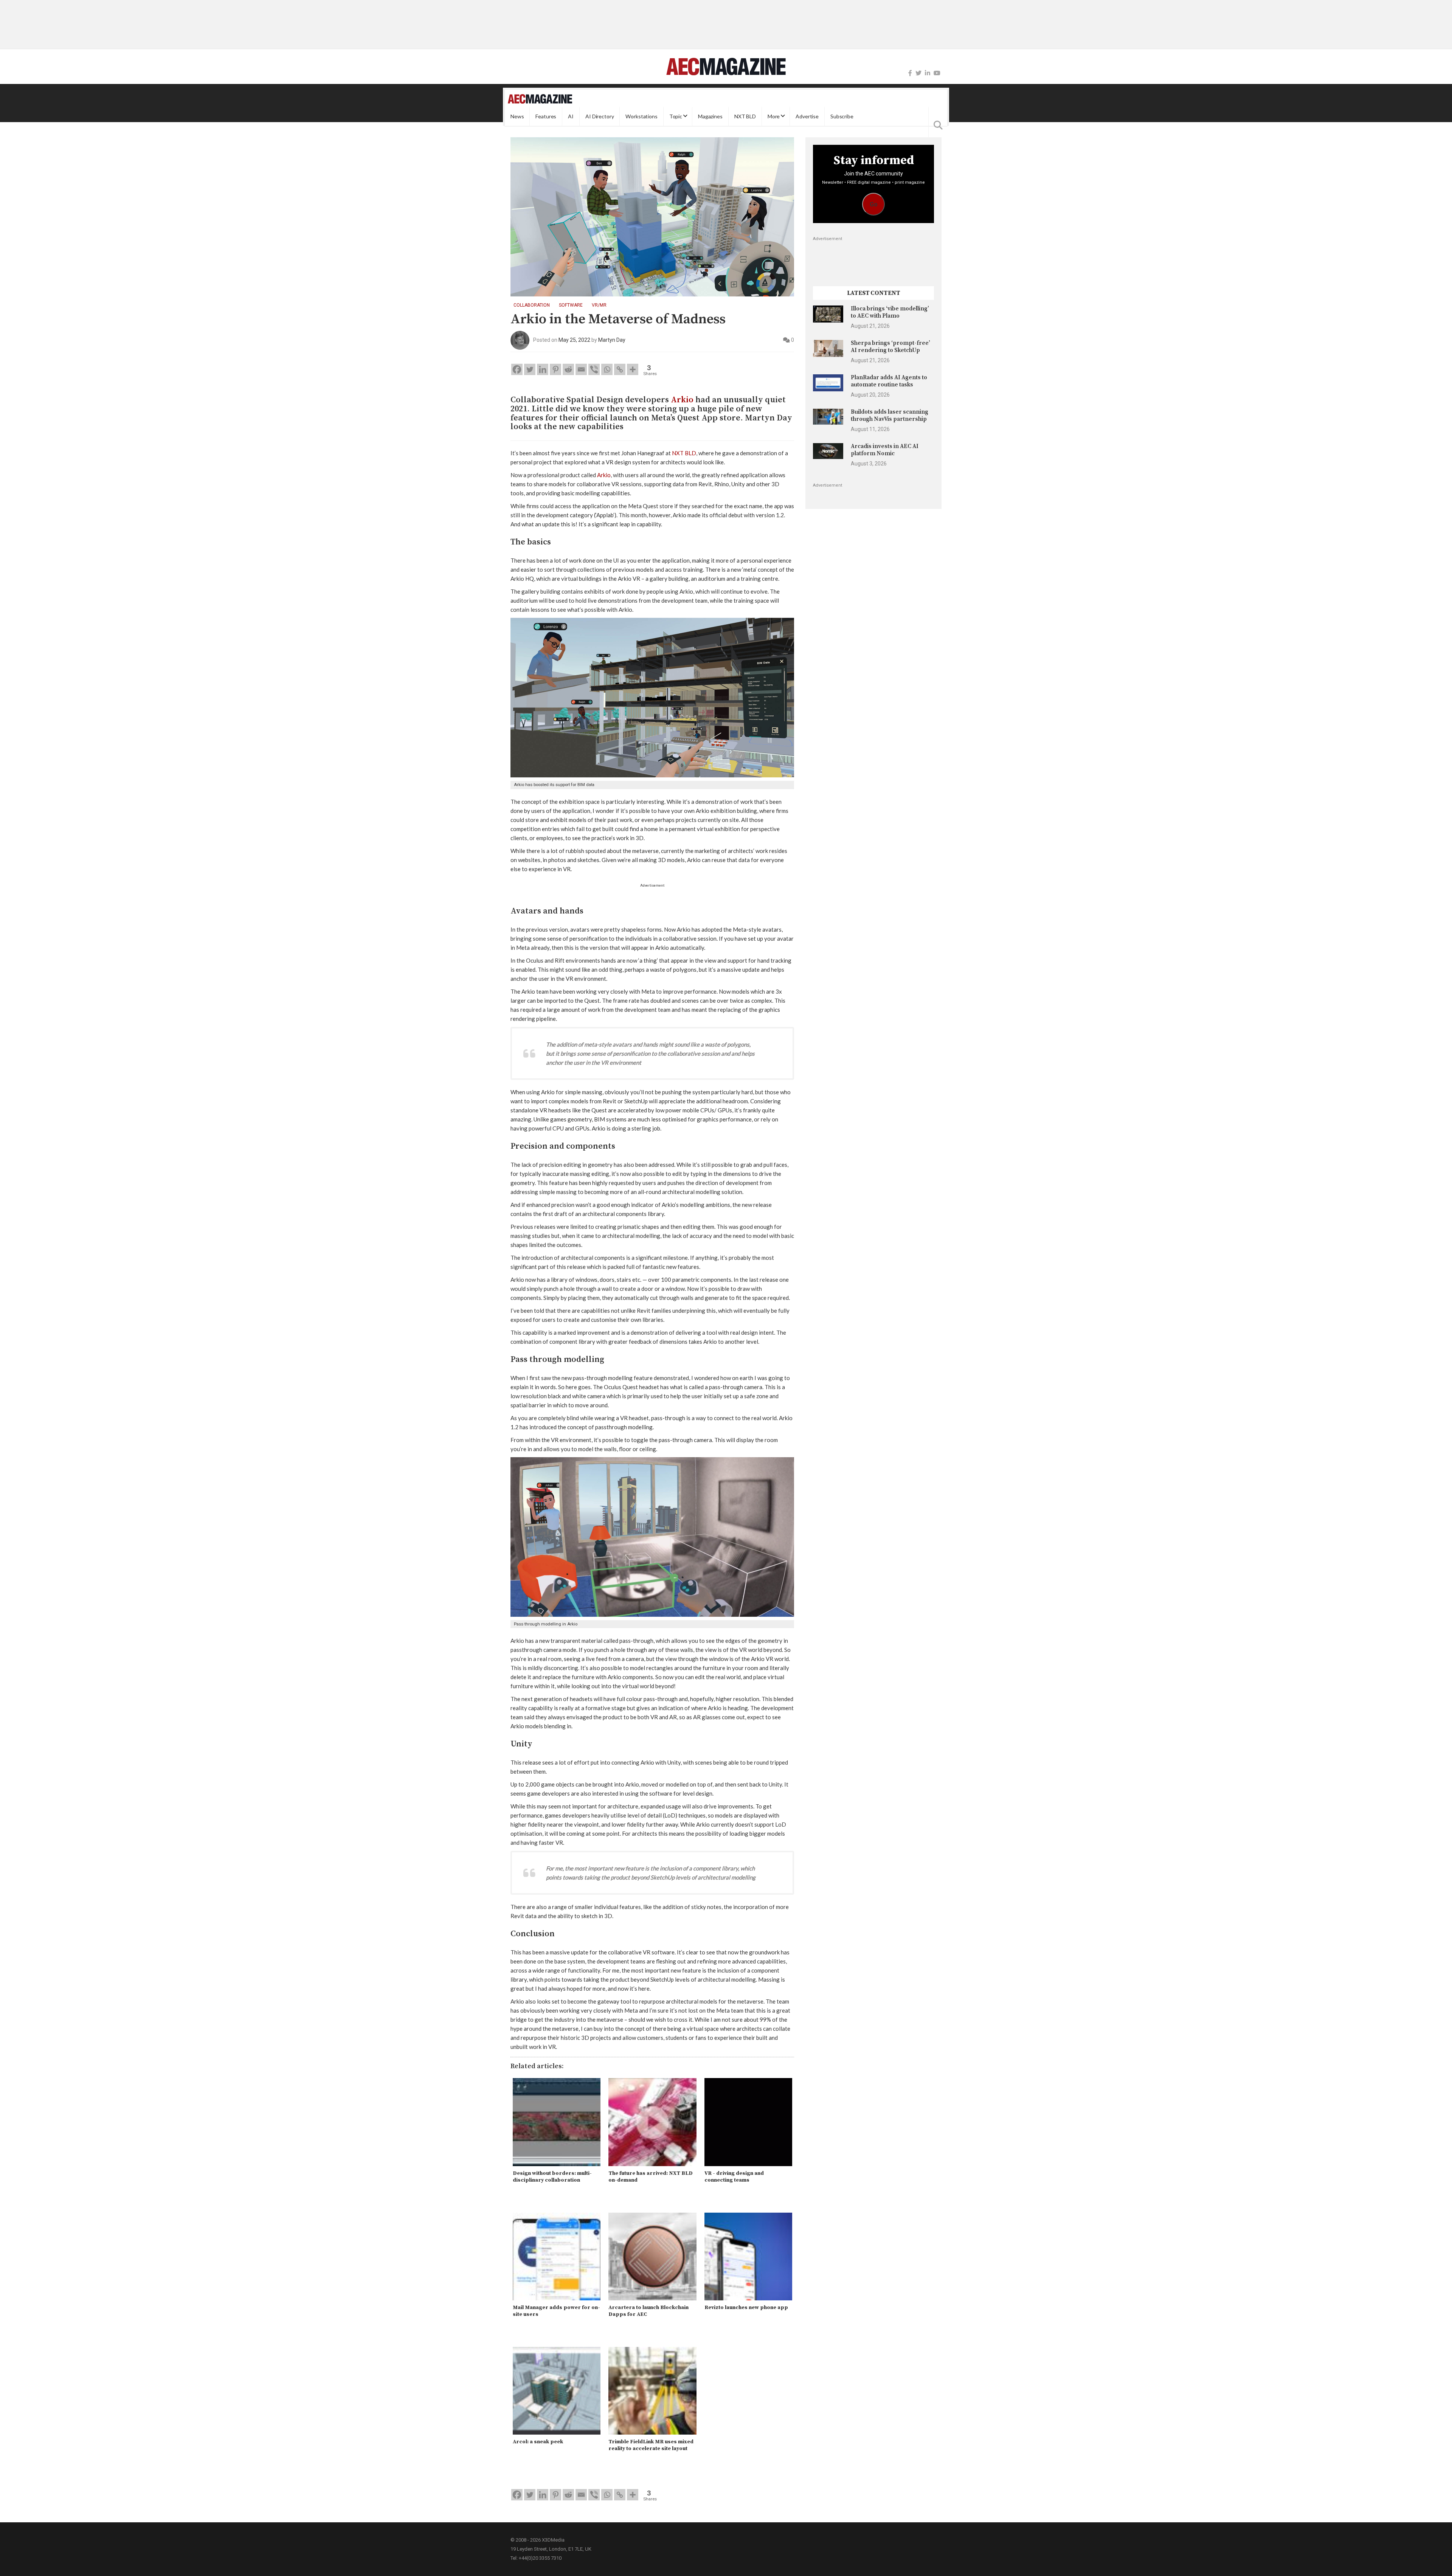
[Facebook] (910, 73)
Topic (676, 116)
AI (571, 116)
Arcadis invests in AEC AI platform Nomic (885, 450)
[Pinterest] (555, 369)
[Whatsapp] (607, 369)
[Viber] (594, 369)
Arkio (682, 400)
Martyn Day (612, 340)
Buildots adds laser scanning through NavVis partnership (890, 415)
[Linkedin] (543, 369)
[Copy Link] (620, 369)
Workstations (641, 116)
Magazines (710, 116)
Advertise (807, 116)
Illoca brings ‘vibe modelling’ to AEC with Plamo (890, 312)
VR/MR (599, 305)
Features (546, 116)
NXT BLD (745, 116)
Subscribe (842, 116)
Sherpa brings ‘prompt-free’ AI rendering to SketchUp (890, 347)
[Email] (581, 369)
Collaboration (532, 305)
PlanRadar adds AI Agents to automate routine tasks (889, 381)
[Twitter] (918, 73)
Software (571, 305)
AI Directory (600, 116)
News (517, 116)
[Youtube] (937, 73)
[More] (633, 369)
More (774, 116)
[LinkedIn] (928, 73)
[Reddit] (568, 369)
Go (874, 204)
